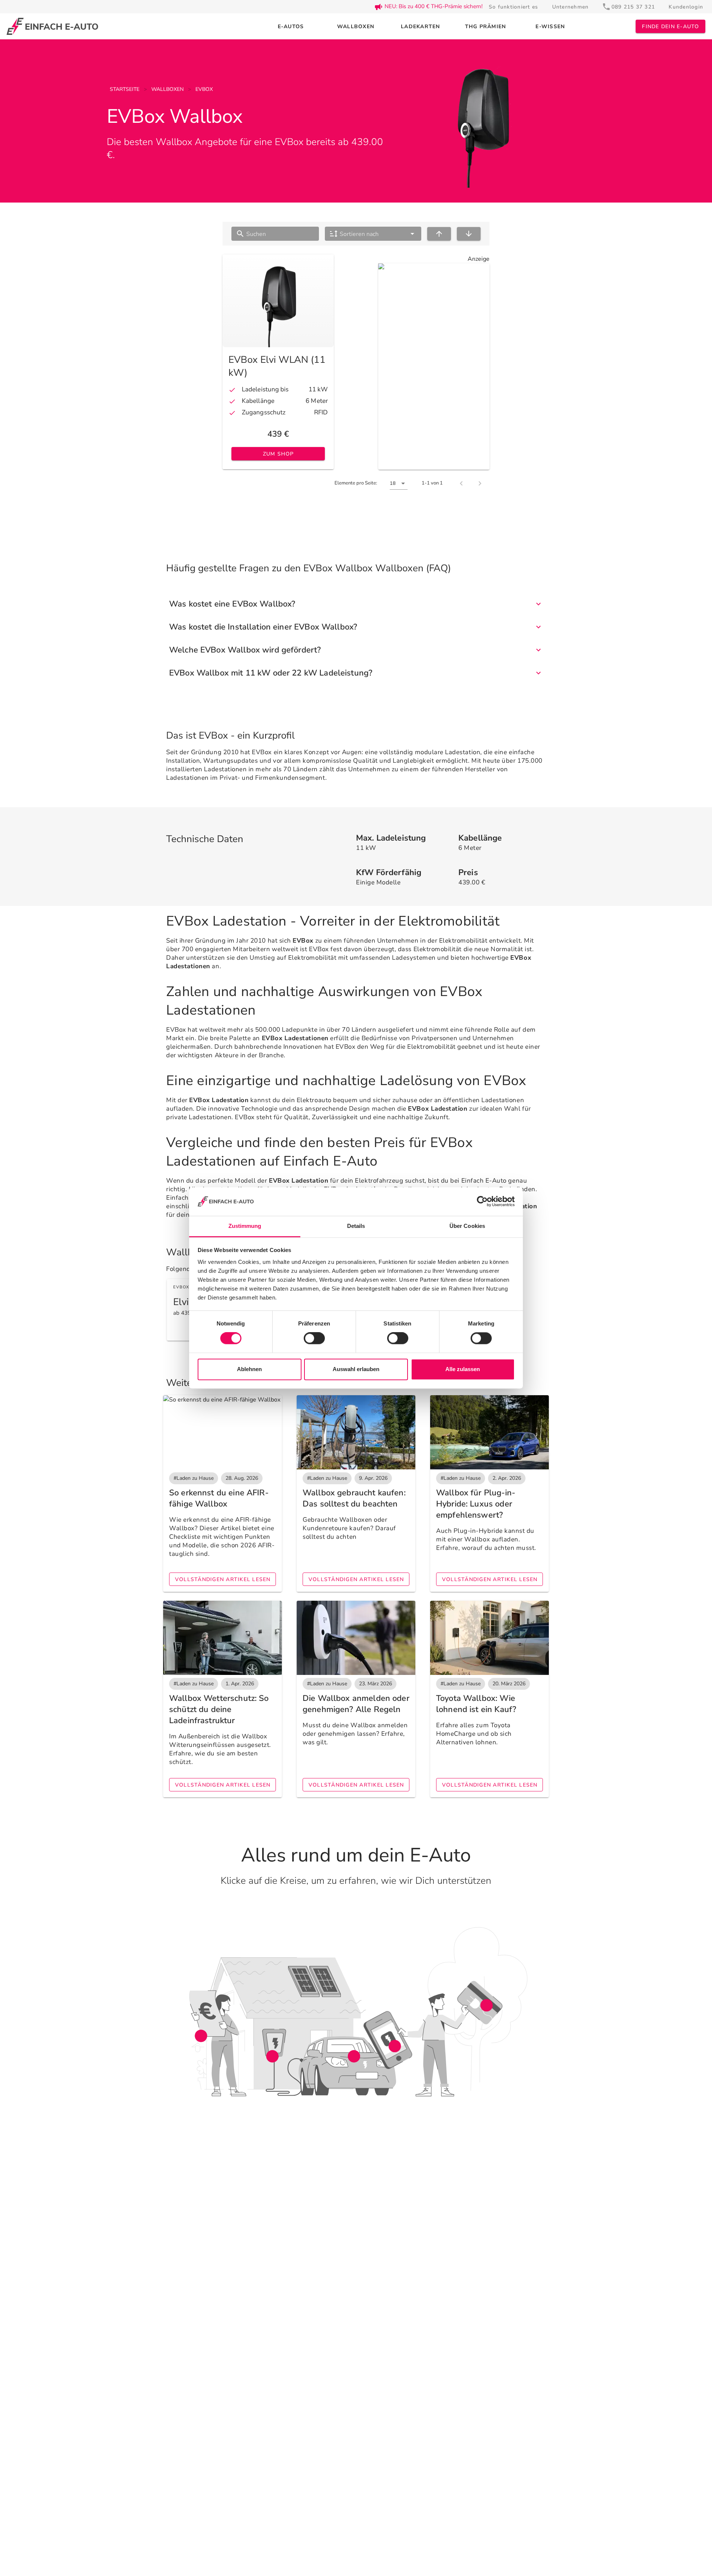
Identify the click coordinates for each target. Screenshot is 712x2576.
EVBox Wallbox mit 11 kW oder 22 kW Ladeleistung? (271, 673)
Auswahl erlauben (356, 1369)
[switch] (314, 1338)
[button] (373, 234)
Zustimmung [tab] (245, 1226)
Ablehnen (249, 1369)
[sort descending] (469, 234)
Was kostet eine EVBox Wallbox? (232, 604)
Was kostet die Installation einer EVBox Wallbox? (263, 627)
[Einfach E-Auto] (52, 27)
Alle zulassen (463, 1369)
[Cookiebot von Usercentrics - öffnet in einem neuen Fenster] (482, 1202)
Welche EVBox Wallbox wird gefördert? (245, 650)
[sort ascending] (439, 234)
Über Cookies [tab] (467, 1226)
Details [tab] (356, 1226)
